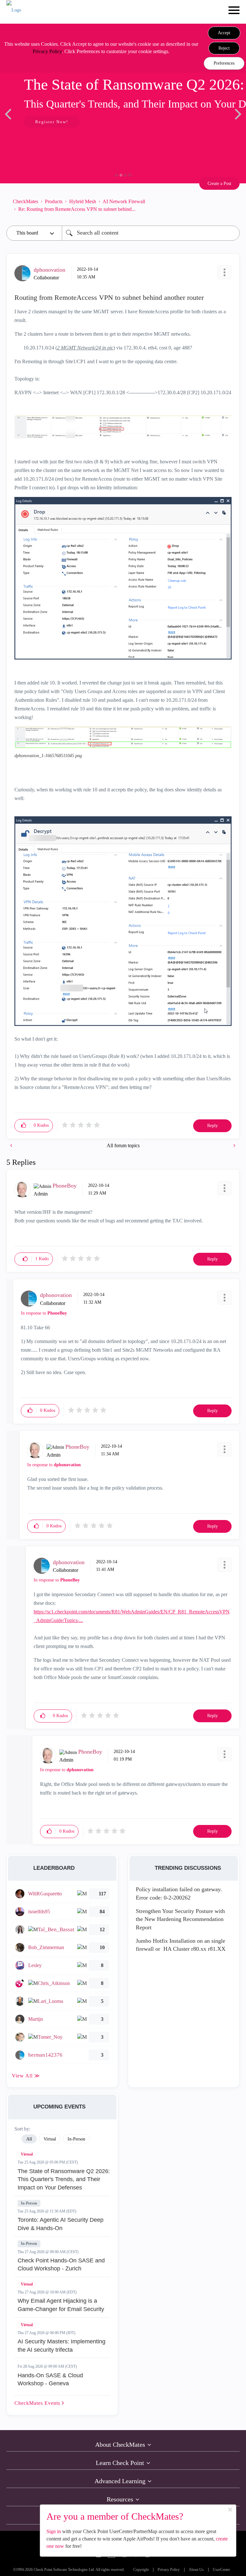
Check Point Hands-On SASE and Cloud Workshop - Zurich (61, 2265)
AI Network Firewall (124, 201)
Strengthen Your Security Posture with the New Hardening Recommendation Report (180, 1919)
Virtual (27, 2154)
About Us (196, 2570)
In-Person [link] (76, 2139)
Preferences (224, 63)
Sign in (54, 2531)
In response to (44, 1313)
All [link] (29, 2139)
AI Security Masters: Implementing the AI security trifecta (61, 2346)
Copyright (141, 2570)
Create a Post (219, 184)
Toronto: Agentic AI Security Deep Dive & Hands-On (61, 2224)
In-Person (29, 2203)
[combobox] (151, 233)
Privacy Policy (47, 51)
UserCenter (221, 2570)
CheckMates (25, 201)
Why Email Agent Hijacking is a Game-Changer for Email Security (61, 2305)
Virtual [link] (50, 2139)
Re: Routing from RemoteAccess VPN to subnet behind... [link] (77, 209)
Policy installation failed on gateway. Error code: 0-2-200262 (179, 1893)
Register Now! (52, 122)
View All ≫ (26, 2076)
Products (54, 201)
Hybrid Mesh (83, 201)
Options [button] (232, 205)
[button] (224, 33)
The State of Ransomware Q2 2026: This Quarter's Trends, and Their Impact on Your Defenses (64, 2179)
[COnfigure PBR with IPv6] (12, 1145)
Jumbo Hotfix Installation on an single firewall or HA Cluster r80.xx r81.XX (181, 1945)
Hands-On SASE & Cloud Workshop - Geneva (50, 2380)
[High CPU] (234, 1145)
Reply (213, 1126)
